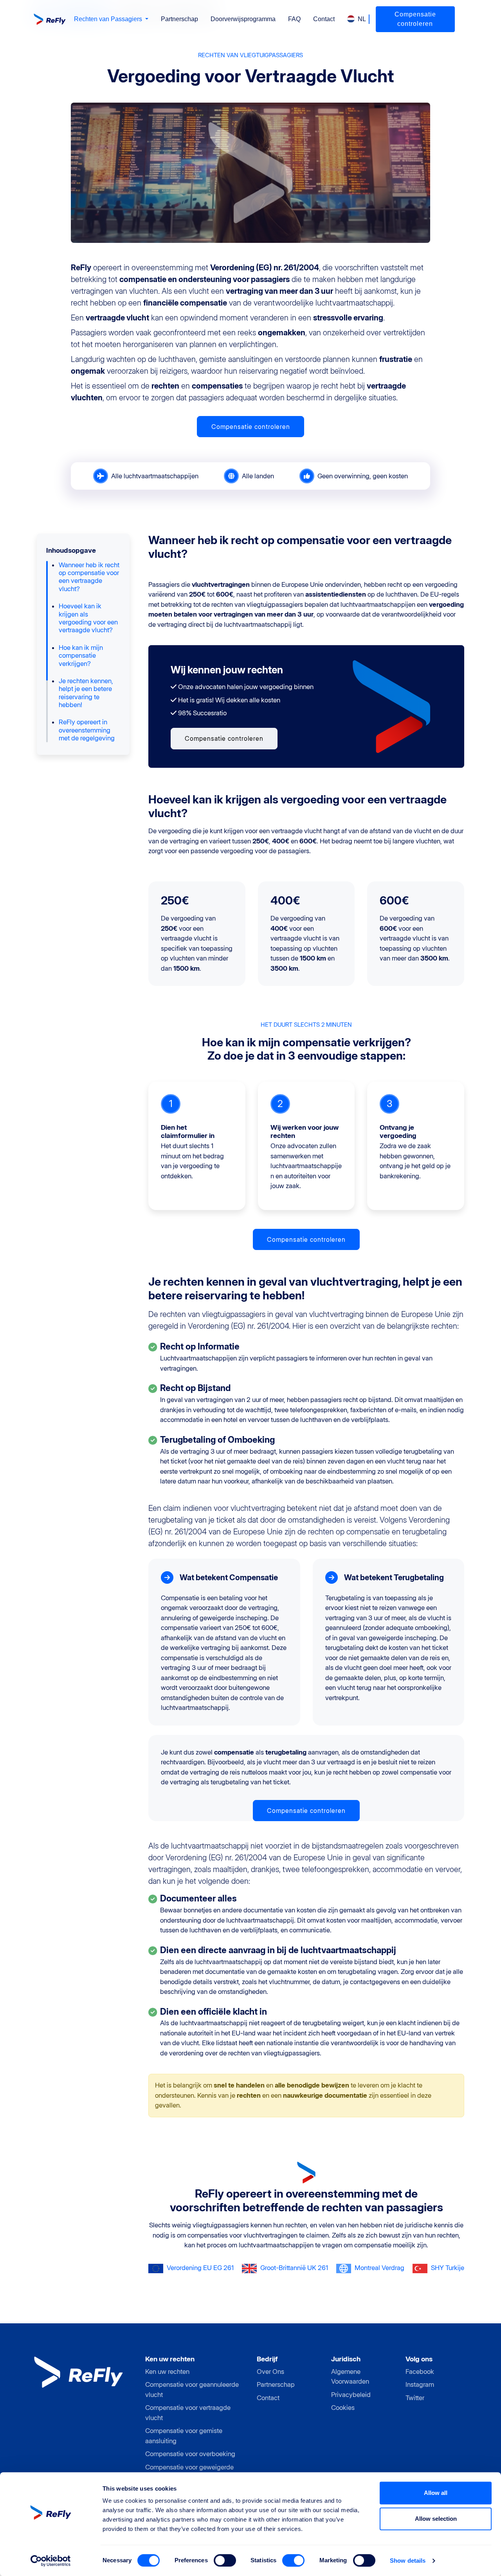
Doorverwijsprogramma (243, 19)
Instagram (420, 2384)
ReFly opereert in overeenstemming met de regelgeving (87, 730)
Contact (324, 19)
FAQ (294, 19)
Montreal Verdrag (379, 2268)
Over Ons (270, 2372)
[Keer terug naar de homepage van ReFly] (51, 19)
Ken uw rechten (167, 2372)
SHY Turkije (448, 2268)
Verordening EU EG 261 (200, 2268)
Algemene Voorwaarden (350, 2377)
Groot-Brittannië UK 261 (294, 2268)
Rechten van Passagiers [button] (109, 19)
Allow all (436, 2493)
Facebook (420, 2372)
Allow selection (436, 2519)
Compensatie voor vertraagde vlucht (188, 2413)
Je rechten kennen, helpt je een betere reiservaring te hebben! (86, 693)
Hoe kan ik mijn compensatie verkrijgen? (81, 656)
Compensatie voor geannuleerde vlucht (192, 2390)
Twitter (415, 2398)
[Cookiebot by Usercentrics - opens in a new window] (51, 2561)
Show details (408, 2561)
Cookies (343, 2408)
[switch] (225, 2560)
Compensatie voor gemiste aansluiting (184, 2436)
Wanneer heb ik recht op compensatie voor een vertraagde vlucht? (89, 577)
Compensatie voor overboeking (190, 2454)
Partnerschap (179, 19)
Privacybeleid (351, 2395)
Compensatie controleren (415, 19)
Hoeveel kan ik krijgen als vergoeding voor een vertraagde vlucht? (88, 618)
